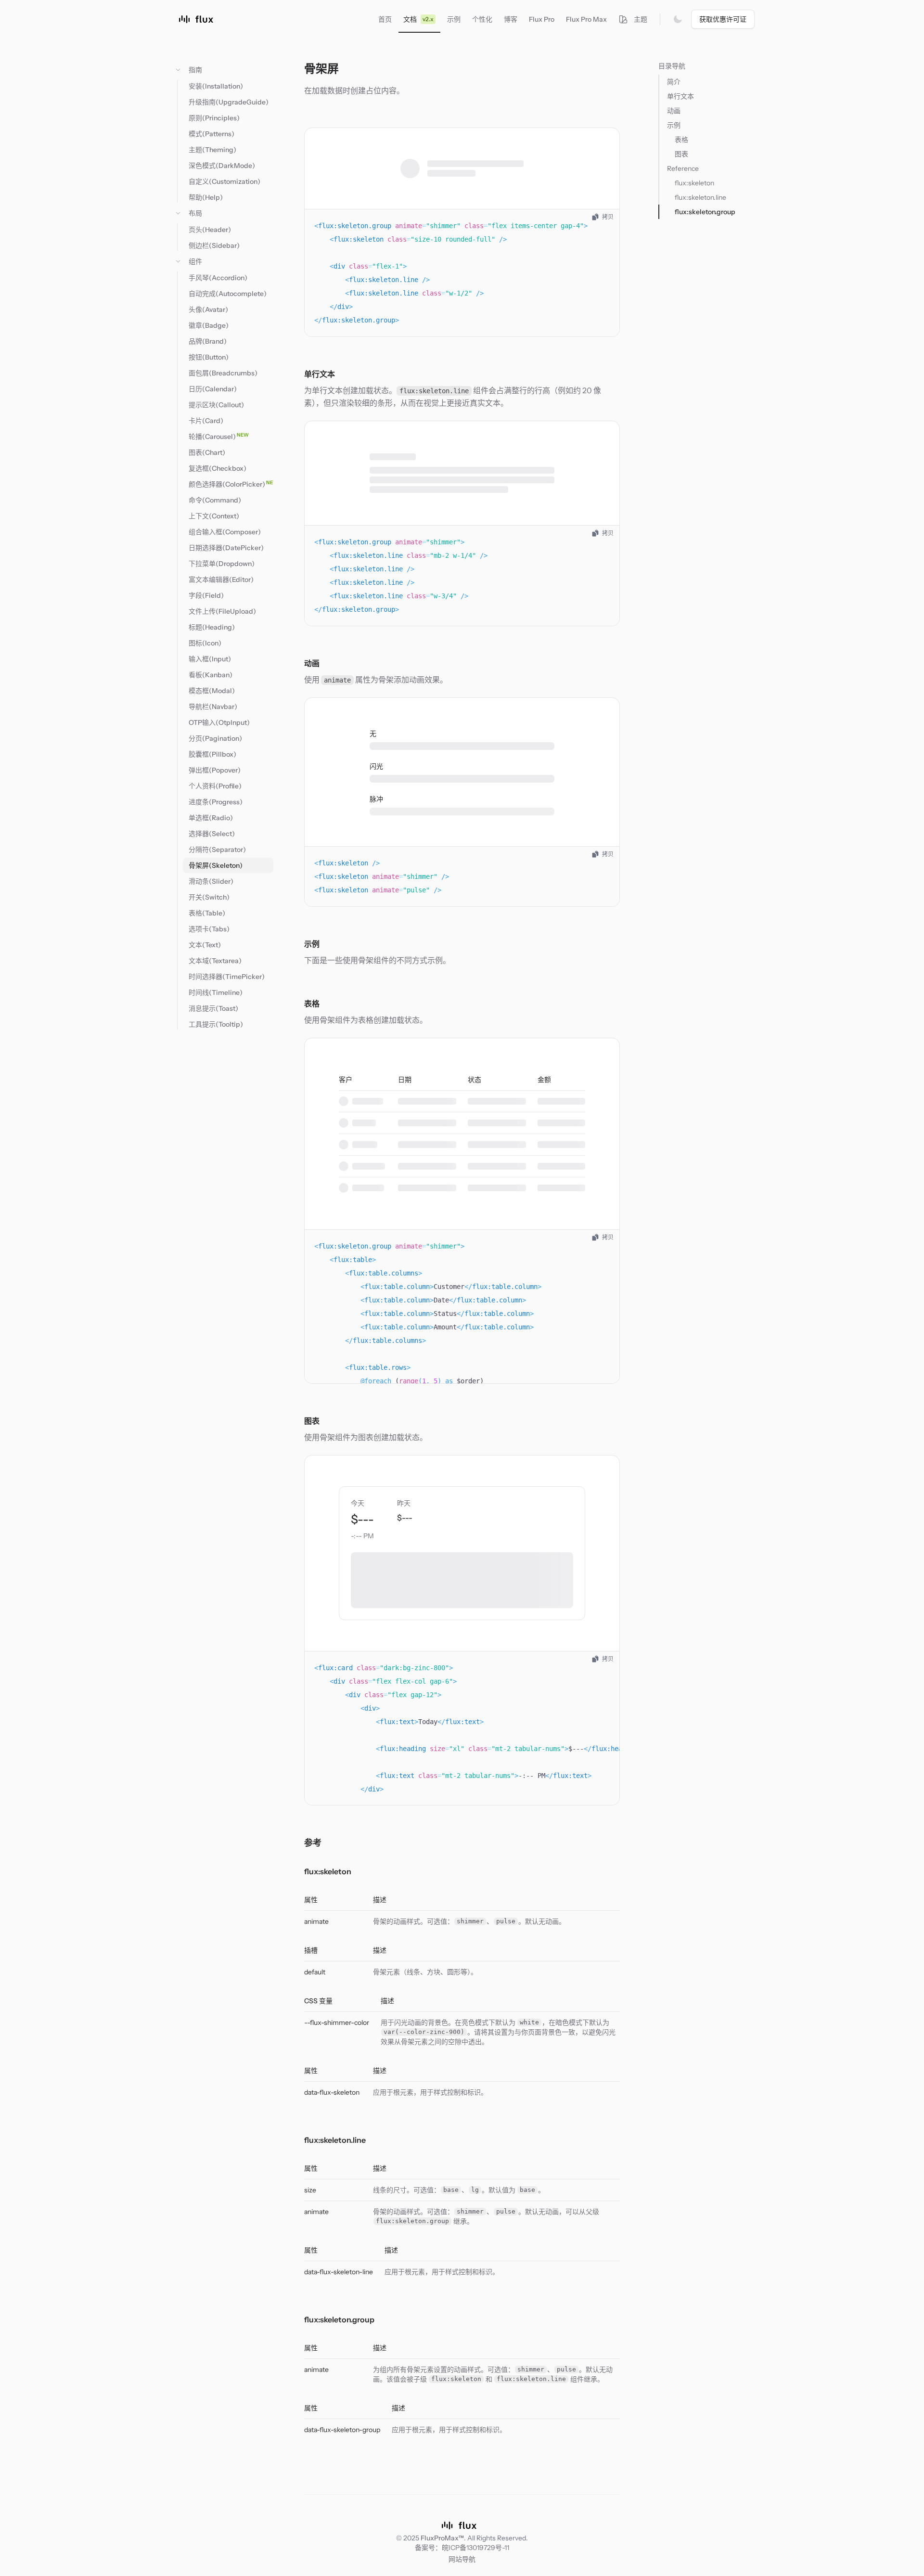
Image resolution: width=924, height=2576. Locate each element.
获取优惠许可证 (723, 19)
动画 (312, 663)
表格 (312, 1004)
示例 (312, 944)
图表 (312, 1421)
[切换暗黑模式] (678, 19)
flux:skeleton (328, 1871)
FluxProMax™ (442, 2538)
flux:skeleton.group (339, 2319)
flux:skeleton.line (335, 2140)
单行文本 (320, 374)
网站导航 (462, 2559)
